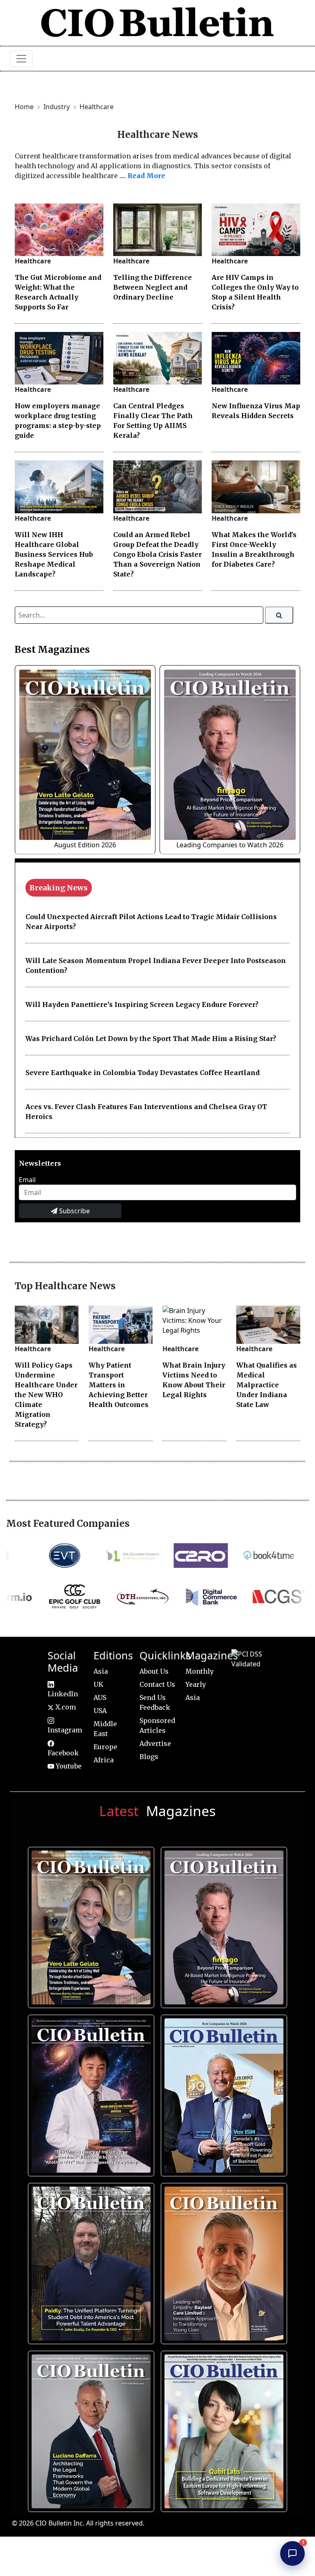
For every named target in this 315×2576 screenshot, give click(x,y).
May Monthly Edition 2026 (222, 2260)
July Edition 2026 (89, 2092)
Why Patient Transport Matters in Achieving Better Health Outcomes (119, 1385)
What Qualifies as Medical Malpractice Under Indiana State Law (267, 1385)
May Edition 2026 (89, 2428)
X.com (65, 1707)
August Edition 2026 (85, 845)
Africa (104, 1760)
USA (100, 1711)
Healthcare (97, 107)
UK (98, 1684)
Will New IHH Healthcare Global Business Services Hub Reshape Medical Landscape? (54, 554)
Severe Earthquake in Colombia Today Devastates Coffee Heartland (143, 1073)
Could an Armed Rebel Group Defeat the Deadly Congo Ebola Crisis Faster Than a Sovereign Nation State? (157, 554)
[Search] (279, 615)
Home (24, 107)
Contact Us (157, 1684)
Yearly (196, 1684)
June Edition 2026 (89, 2260)
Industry (57, 107)
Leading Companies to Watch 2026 (230, 845)
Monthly (200, 1671)
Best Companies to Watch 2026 (222, 2092)
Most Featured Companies (68, 1524)
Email (27, 1180)
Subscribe (74, 1211)
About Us (154, 1671)
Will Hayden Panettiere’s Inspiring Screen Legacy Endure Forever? (142, 1004)
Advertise (155, 1743)
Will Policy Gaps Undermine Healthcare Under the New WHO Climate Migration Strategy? (46, 1395)
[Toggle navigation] (21, 59)
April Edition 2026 (222, 2428)
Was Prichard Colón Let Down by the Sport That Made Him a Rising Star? (151, 1039)
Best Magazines (52, 650)
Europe (105, 1747)
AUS (100, 1698)
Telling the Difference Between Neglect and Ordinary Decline (153, 287)
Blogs (149, 1757)
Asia (101, 1671)
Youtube (68, 1766)
